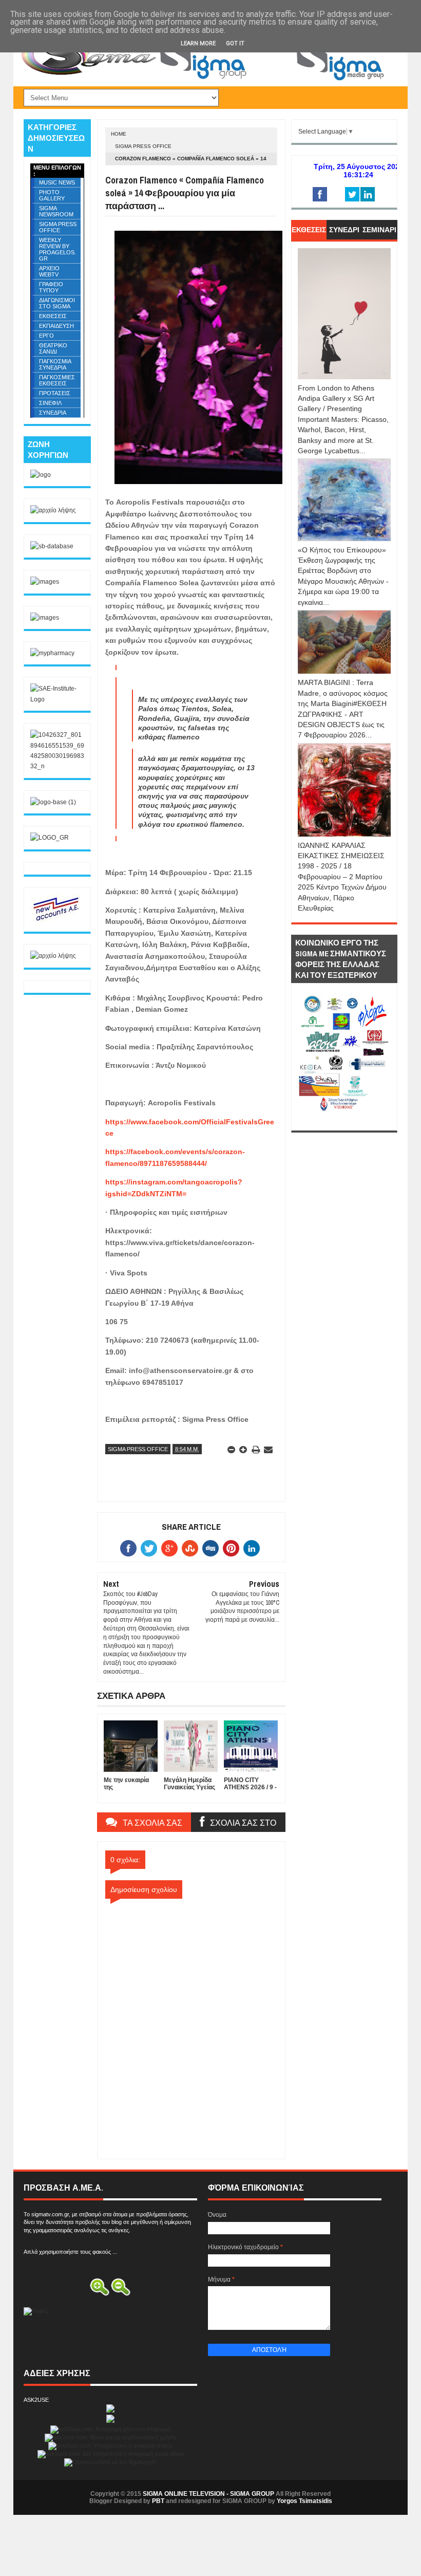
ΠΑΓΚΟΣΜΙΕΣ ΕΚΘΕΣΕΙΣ (57, 380)
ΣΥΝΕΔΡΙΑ (53, 413)
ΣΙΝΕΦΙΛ (50, 403)
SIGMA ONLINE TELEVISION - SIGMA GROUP (208, 2494)
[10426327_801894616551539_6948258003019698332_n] (57, 766)
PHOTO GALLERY (52, 195)
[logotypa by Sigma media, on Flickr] (344, 1119)
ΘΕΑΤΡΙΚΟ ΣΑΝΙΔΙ (53, 348)
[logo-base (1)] (53, 802)
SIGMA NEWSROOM (56, 211)
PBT (158, 2501)
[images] (45, 582)
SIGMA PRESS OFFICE (143, 146)
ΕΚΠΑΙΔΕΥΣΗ (56, 326)
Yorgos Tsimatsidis (304, 2501)
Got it (235, 43)
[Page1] (275, 80)
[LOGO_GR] (50, 838)
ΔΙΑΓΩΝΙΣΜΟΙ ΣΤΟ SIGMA (57, 303)
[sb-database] (52, 546)
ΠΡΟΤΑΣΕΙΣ (55, 393)
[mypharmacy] (52, 653)
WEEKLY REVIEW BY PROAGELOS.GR (58, 249)
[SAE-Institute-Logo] (57, 699)
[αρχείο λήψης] (53, 510)
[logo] (41, 475)
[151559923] (56, 920)
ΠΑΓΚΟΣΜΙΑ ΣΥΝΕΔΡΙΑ (55, 364)
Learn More (198, 43)
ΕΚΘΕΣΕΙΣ (53, 316)
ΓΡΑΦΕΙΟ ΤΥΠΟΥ (51, 287)
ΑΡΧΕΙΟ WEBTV (49, 271)
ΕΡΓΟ (46, 336)
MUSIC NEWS (57, 182)
